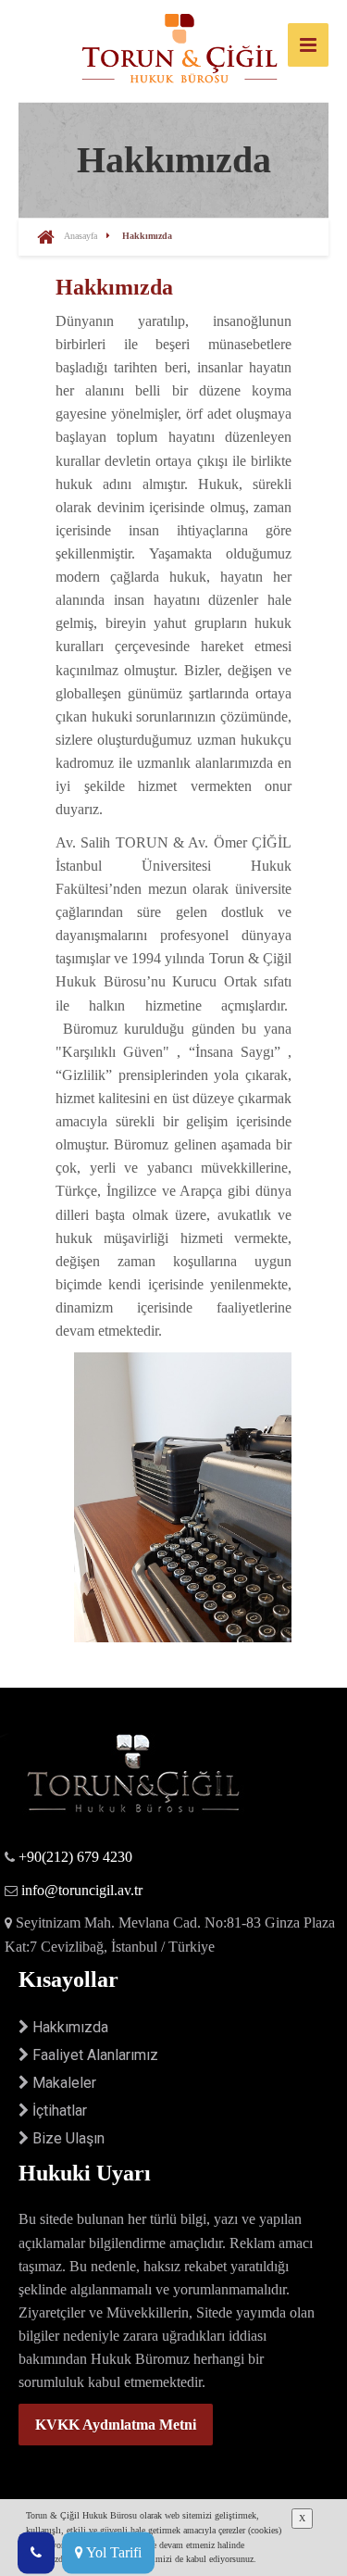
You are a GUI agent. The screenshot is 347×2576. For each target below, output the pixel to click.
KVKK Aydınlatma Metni (116, 2425)
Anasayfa (81, 236)
